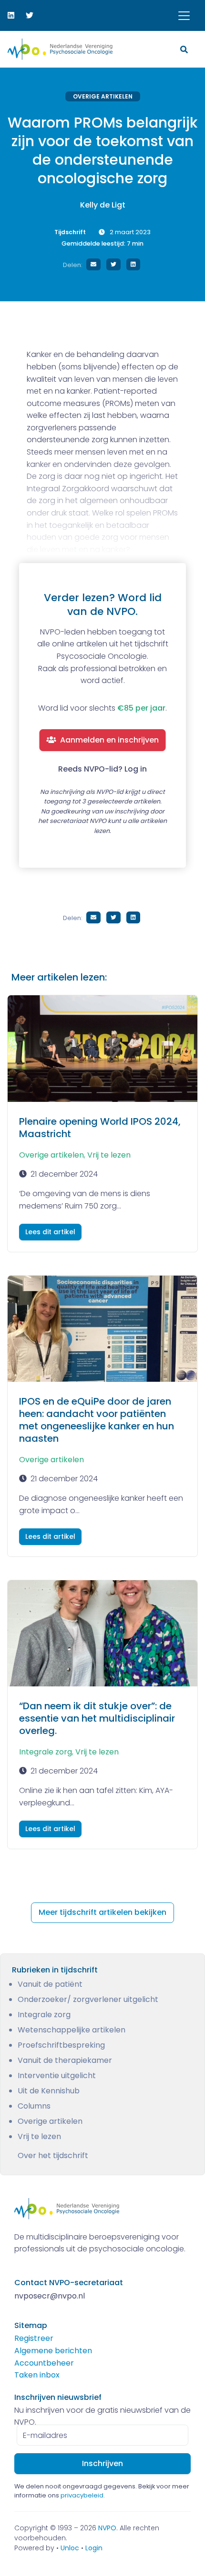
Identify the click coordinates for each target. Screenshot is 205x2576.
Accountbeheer (44, 2363)
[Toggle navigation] (184, 16)
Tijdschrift (70, 232)
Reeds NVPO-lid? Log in (102, 769)
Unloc (70, 2548)
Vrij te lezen (109, 1155)
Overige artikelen (103, 96)
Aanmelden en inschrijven (109, 740)
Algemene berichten (53, 2351)
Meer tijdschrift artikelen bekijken (102, 1912)
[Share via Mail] (93, 264)
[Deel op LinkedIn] (133, 264)
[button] (185, 49)
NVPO (107, 2528)
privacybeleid (82, 2495)
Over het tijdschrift (53, 2155)
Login (94, 2548)
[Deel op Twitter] (113, 264)
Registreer (34, 2338)
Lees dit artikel (50, 1232)
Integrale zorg (46, 1752)
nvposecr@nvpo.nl (50, 2296)
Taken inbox (37, 2375)
